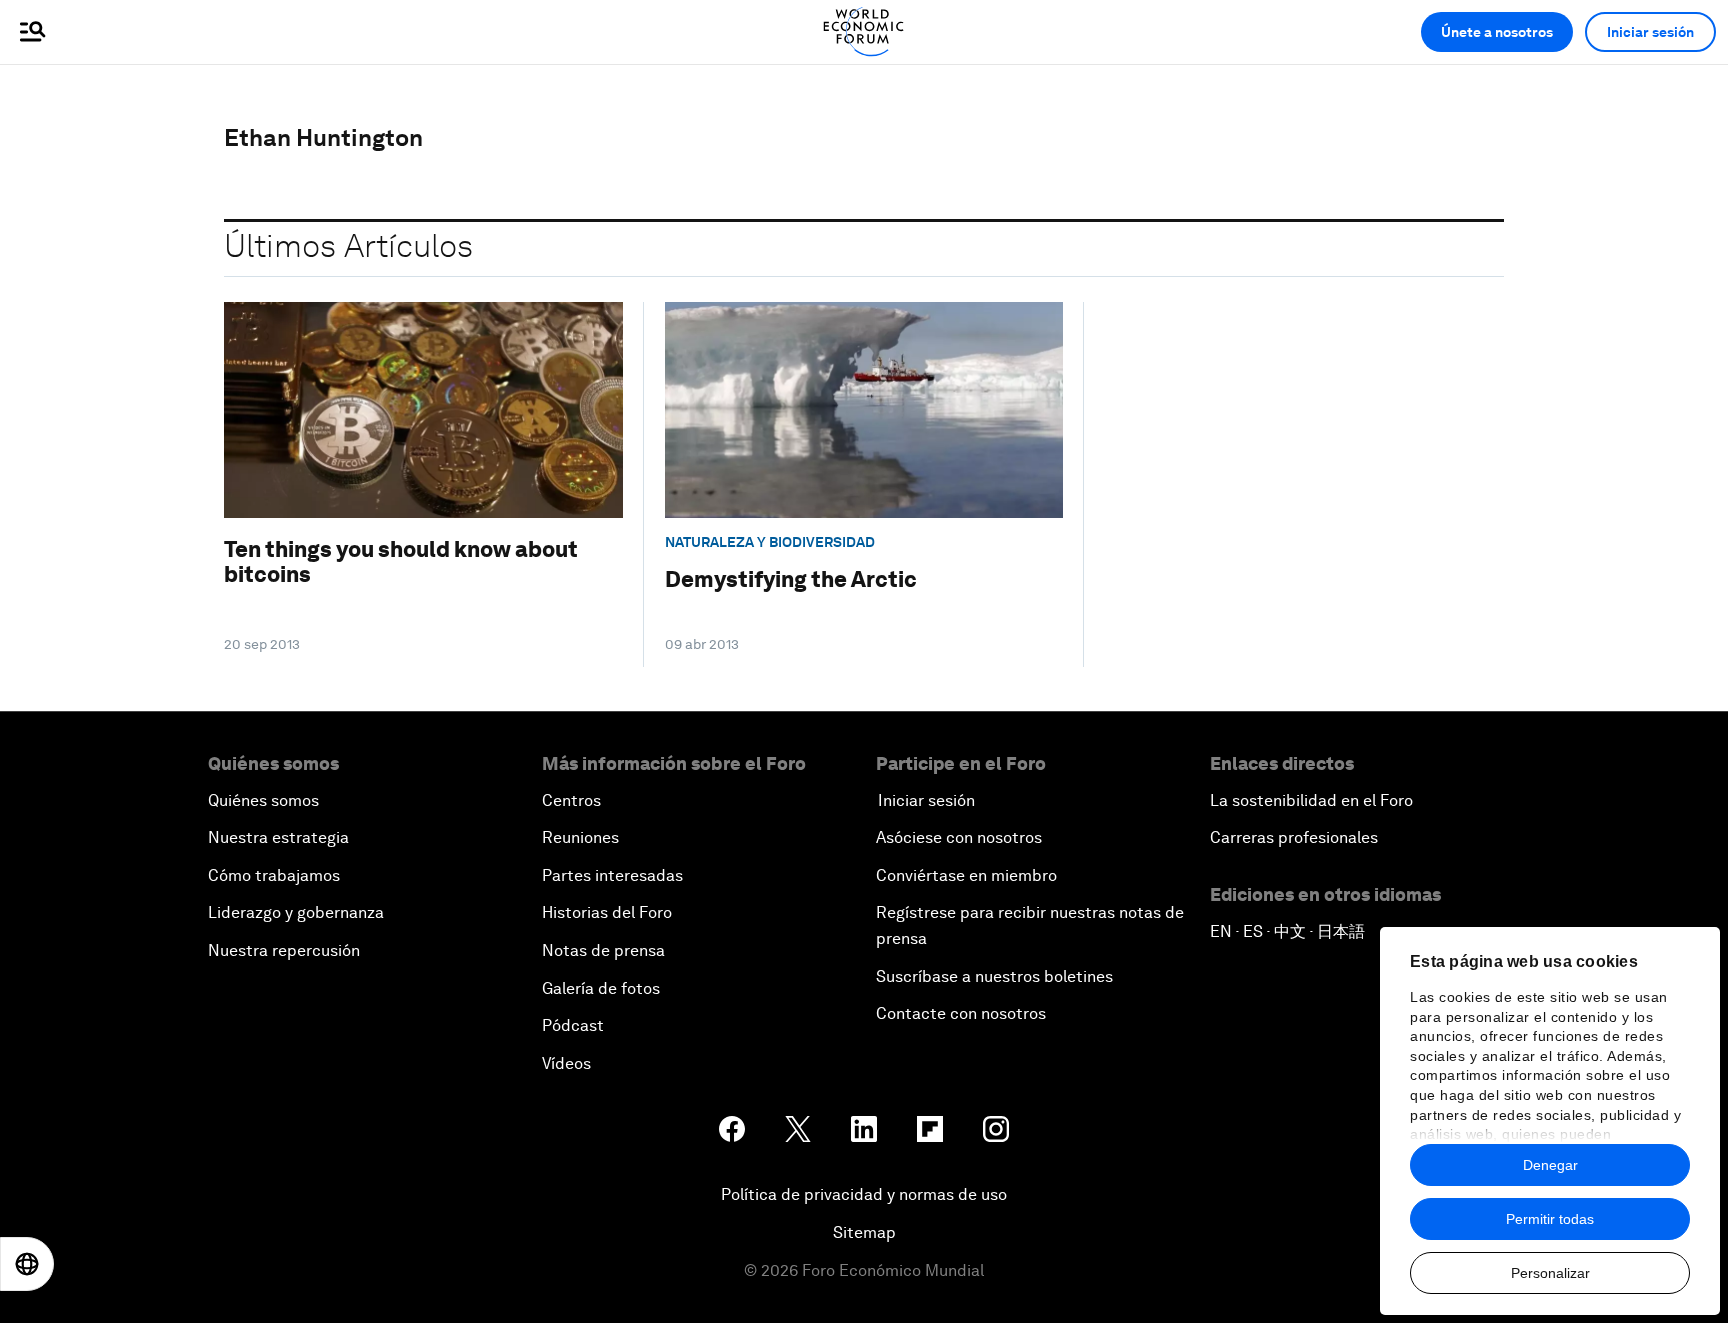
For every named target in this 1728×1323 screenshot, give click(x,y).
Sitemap (864, 1232)
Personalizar (1550, 1273)
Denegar (1550, 1165)
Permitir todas (1550, 1219)
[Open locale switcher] (27, 1264)
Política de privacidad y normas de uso (864, 1194)
